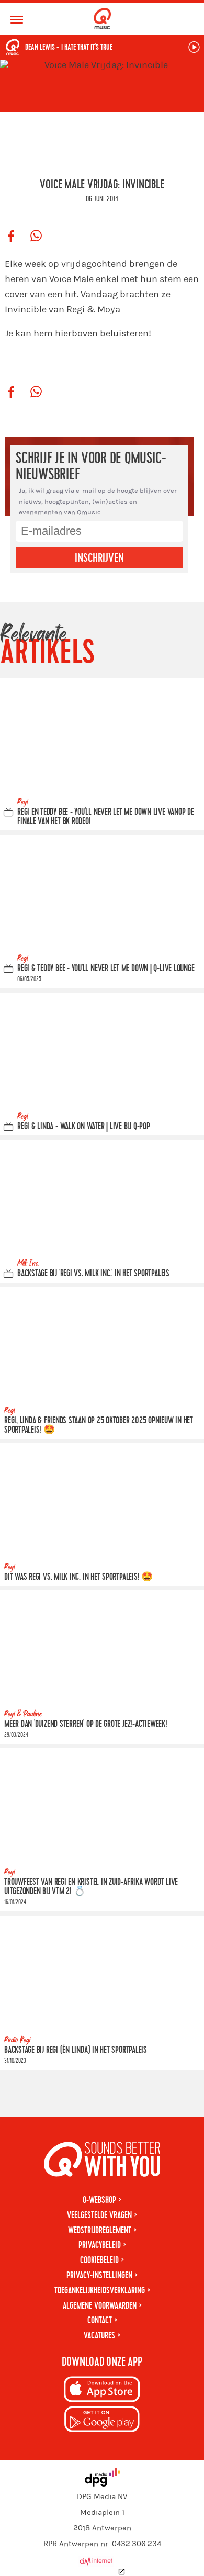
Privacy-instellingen (99, 2275)
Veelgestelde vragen (99, 2215)
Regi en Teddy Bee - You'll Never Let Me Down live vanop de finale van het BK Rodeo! (106, 817)
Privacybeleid (100, 2245)
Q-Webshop (99, 2200)
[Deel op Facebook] (11, 237)
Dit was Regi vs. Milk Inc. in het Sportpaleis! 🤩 (78, 1577)
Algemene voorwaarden (100, 2306)
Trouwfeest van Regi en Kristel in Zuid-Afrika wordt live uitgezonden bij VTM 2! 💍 (91, 1887)
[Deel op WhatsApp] (36, 237)
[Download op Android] (102, 2421)
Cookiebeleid (99, 2260)
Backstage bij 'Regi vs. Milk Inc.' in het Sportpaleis (93, 1273)
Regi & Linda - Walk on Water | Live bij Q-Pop (84, 1126)
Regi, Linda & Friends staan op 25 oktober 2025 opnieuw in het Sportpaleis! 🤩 (99, 1425)
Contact (100, 2320)
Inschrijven (99, 558)
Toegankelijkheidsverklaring (100, 2291)
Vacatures (99, 2336)
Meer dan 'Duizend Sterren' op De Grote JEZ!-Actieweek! (86, 1724)
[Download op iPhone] (102, 2391)
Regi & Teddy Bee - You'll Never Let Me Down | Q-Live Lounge (106, 968)
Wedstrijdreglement (100, 2230)
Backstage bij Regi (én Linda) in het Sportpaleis (76, 2050)
